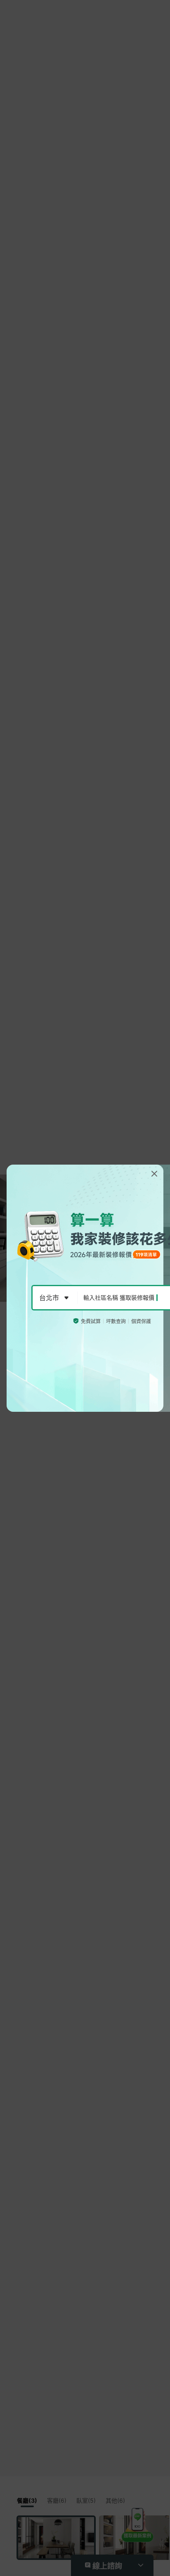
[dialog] (85, 1288)
